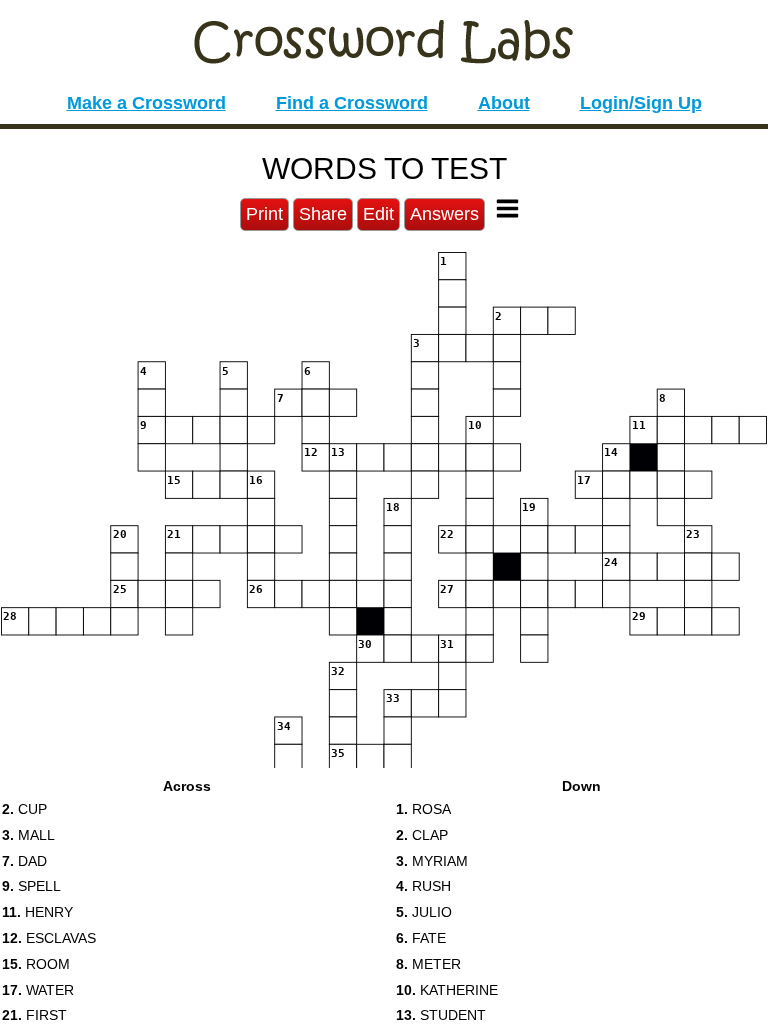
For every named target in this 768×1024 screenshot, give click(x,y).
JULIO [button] (424, 912)
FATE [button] (421, 938)
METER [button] (428, 964)
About (504, 103)
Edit (378, 214)
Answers (444, 214)
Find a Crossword (352, 103)
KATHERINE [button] (447, 990)
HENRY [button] (37, 912)
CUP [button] (24, 809)
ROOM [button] (36, 964)
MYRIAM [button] (432, 861)
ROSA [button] (423, 809)
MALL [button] (28, 835)
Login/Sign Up (641, 103)
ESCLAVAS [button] (49, 938)
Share (323, 214)
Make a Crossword (146, 103)
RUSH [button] (423, 886)
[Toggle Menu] (507, 208)
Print (264, 214)
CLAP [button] (422, 835)
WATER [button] (38, 990)
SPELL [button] (31, 886)
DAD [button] (24, 861)
